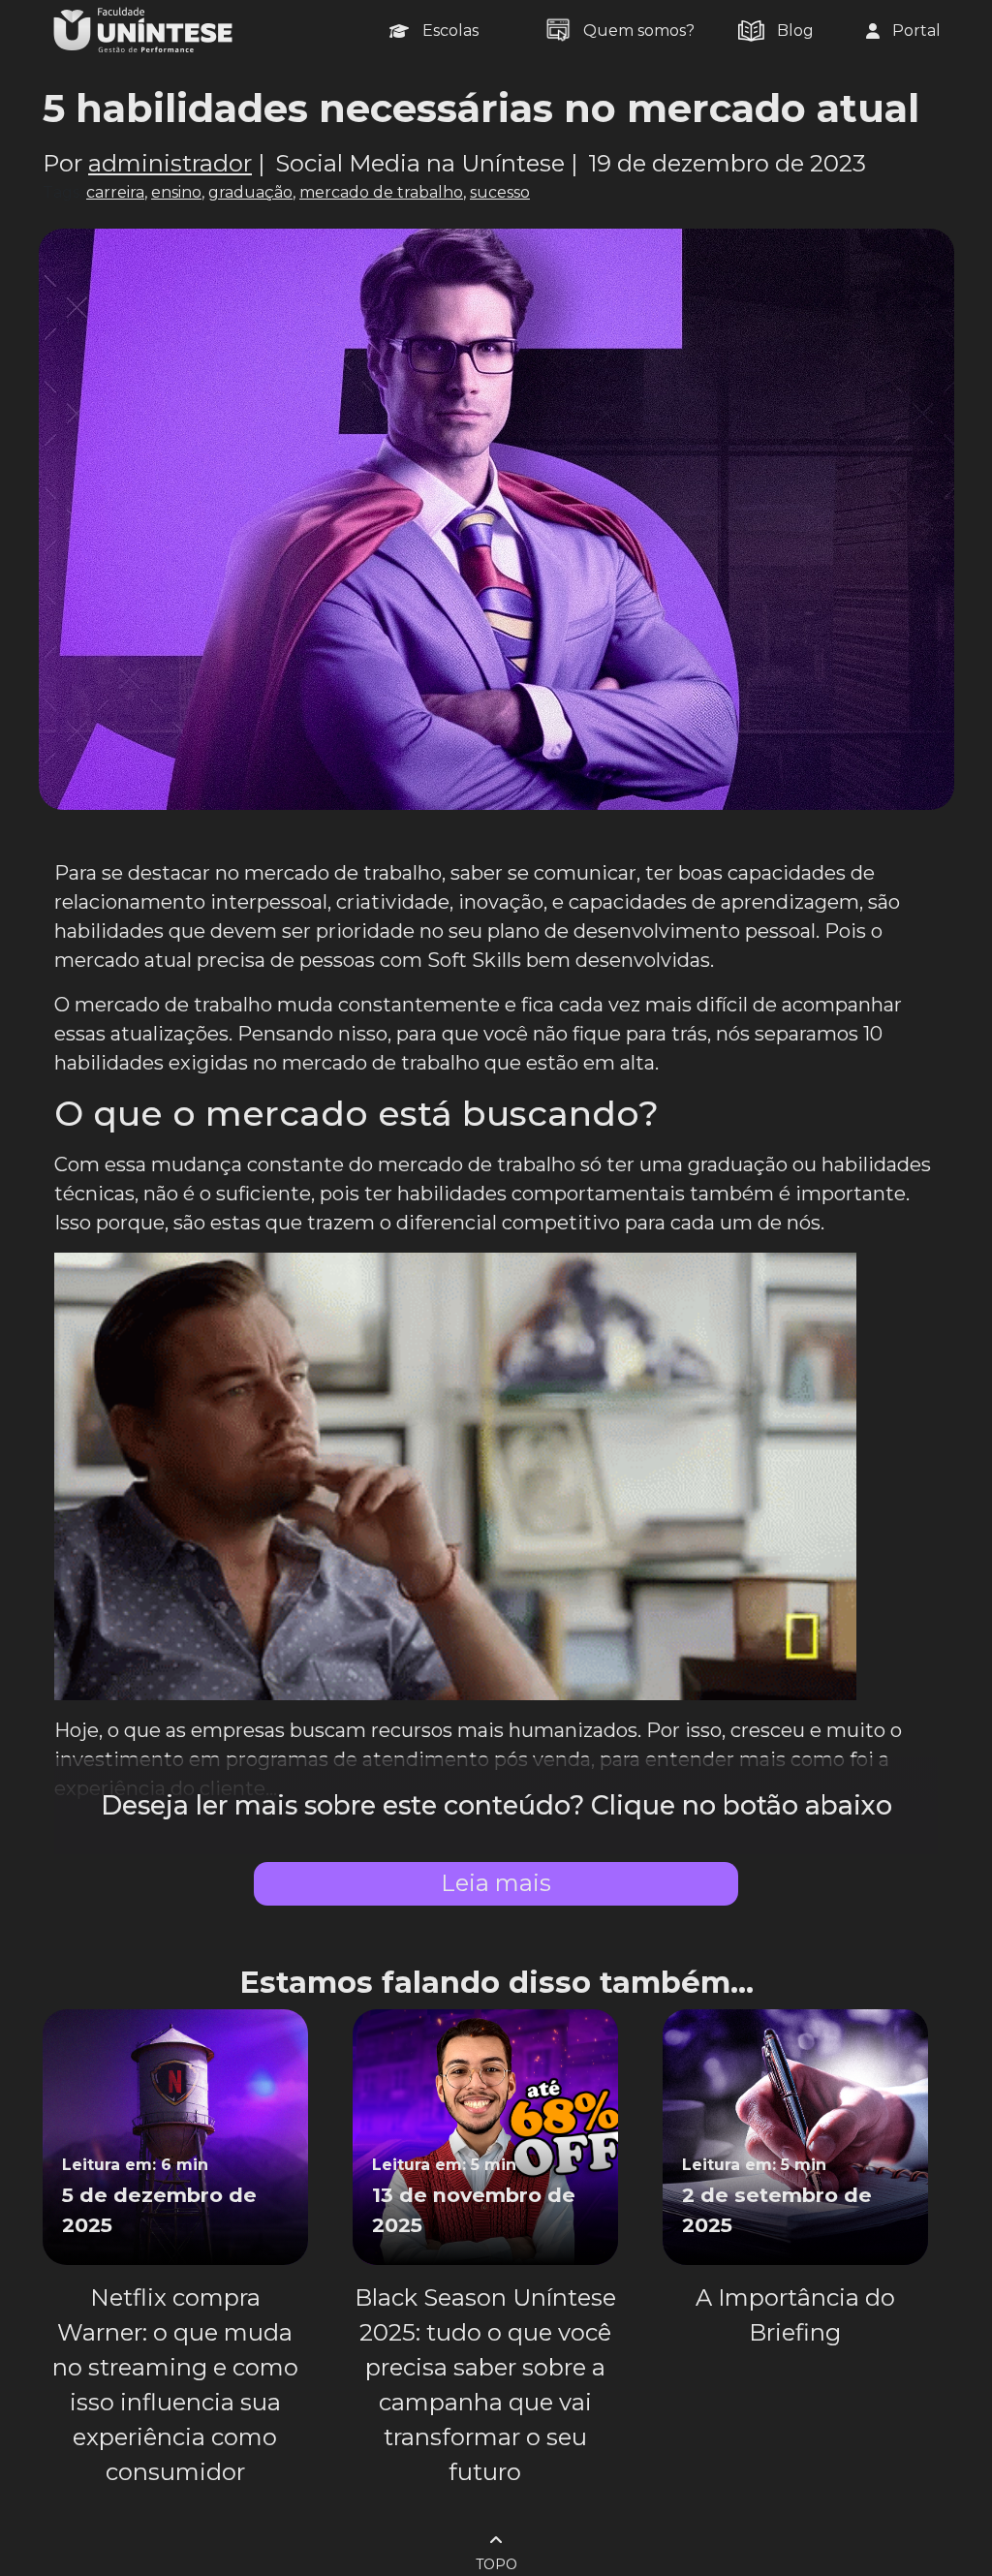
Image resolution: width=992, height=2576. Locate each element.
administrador (170, 163)
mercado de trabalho (381, 192)
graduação (250, 192)
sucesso (500, 192)
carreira (115, 192)
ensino (176, 192)
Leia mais (496, 1883)
